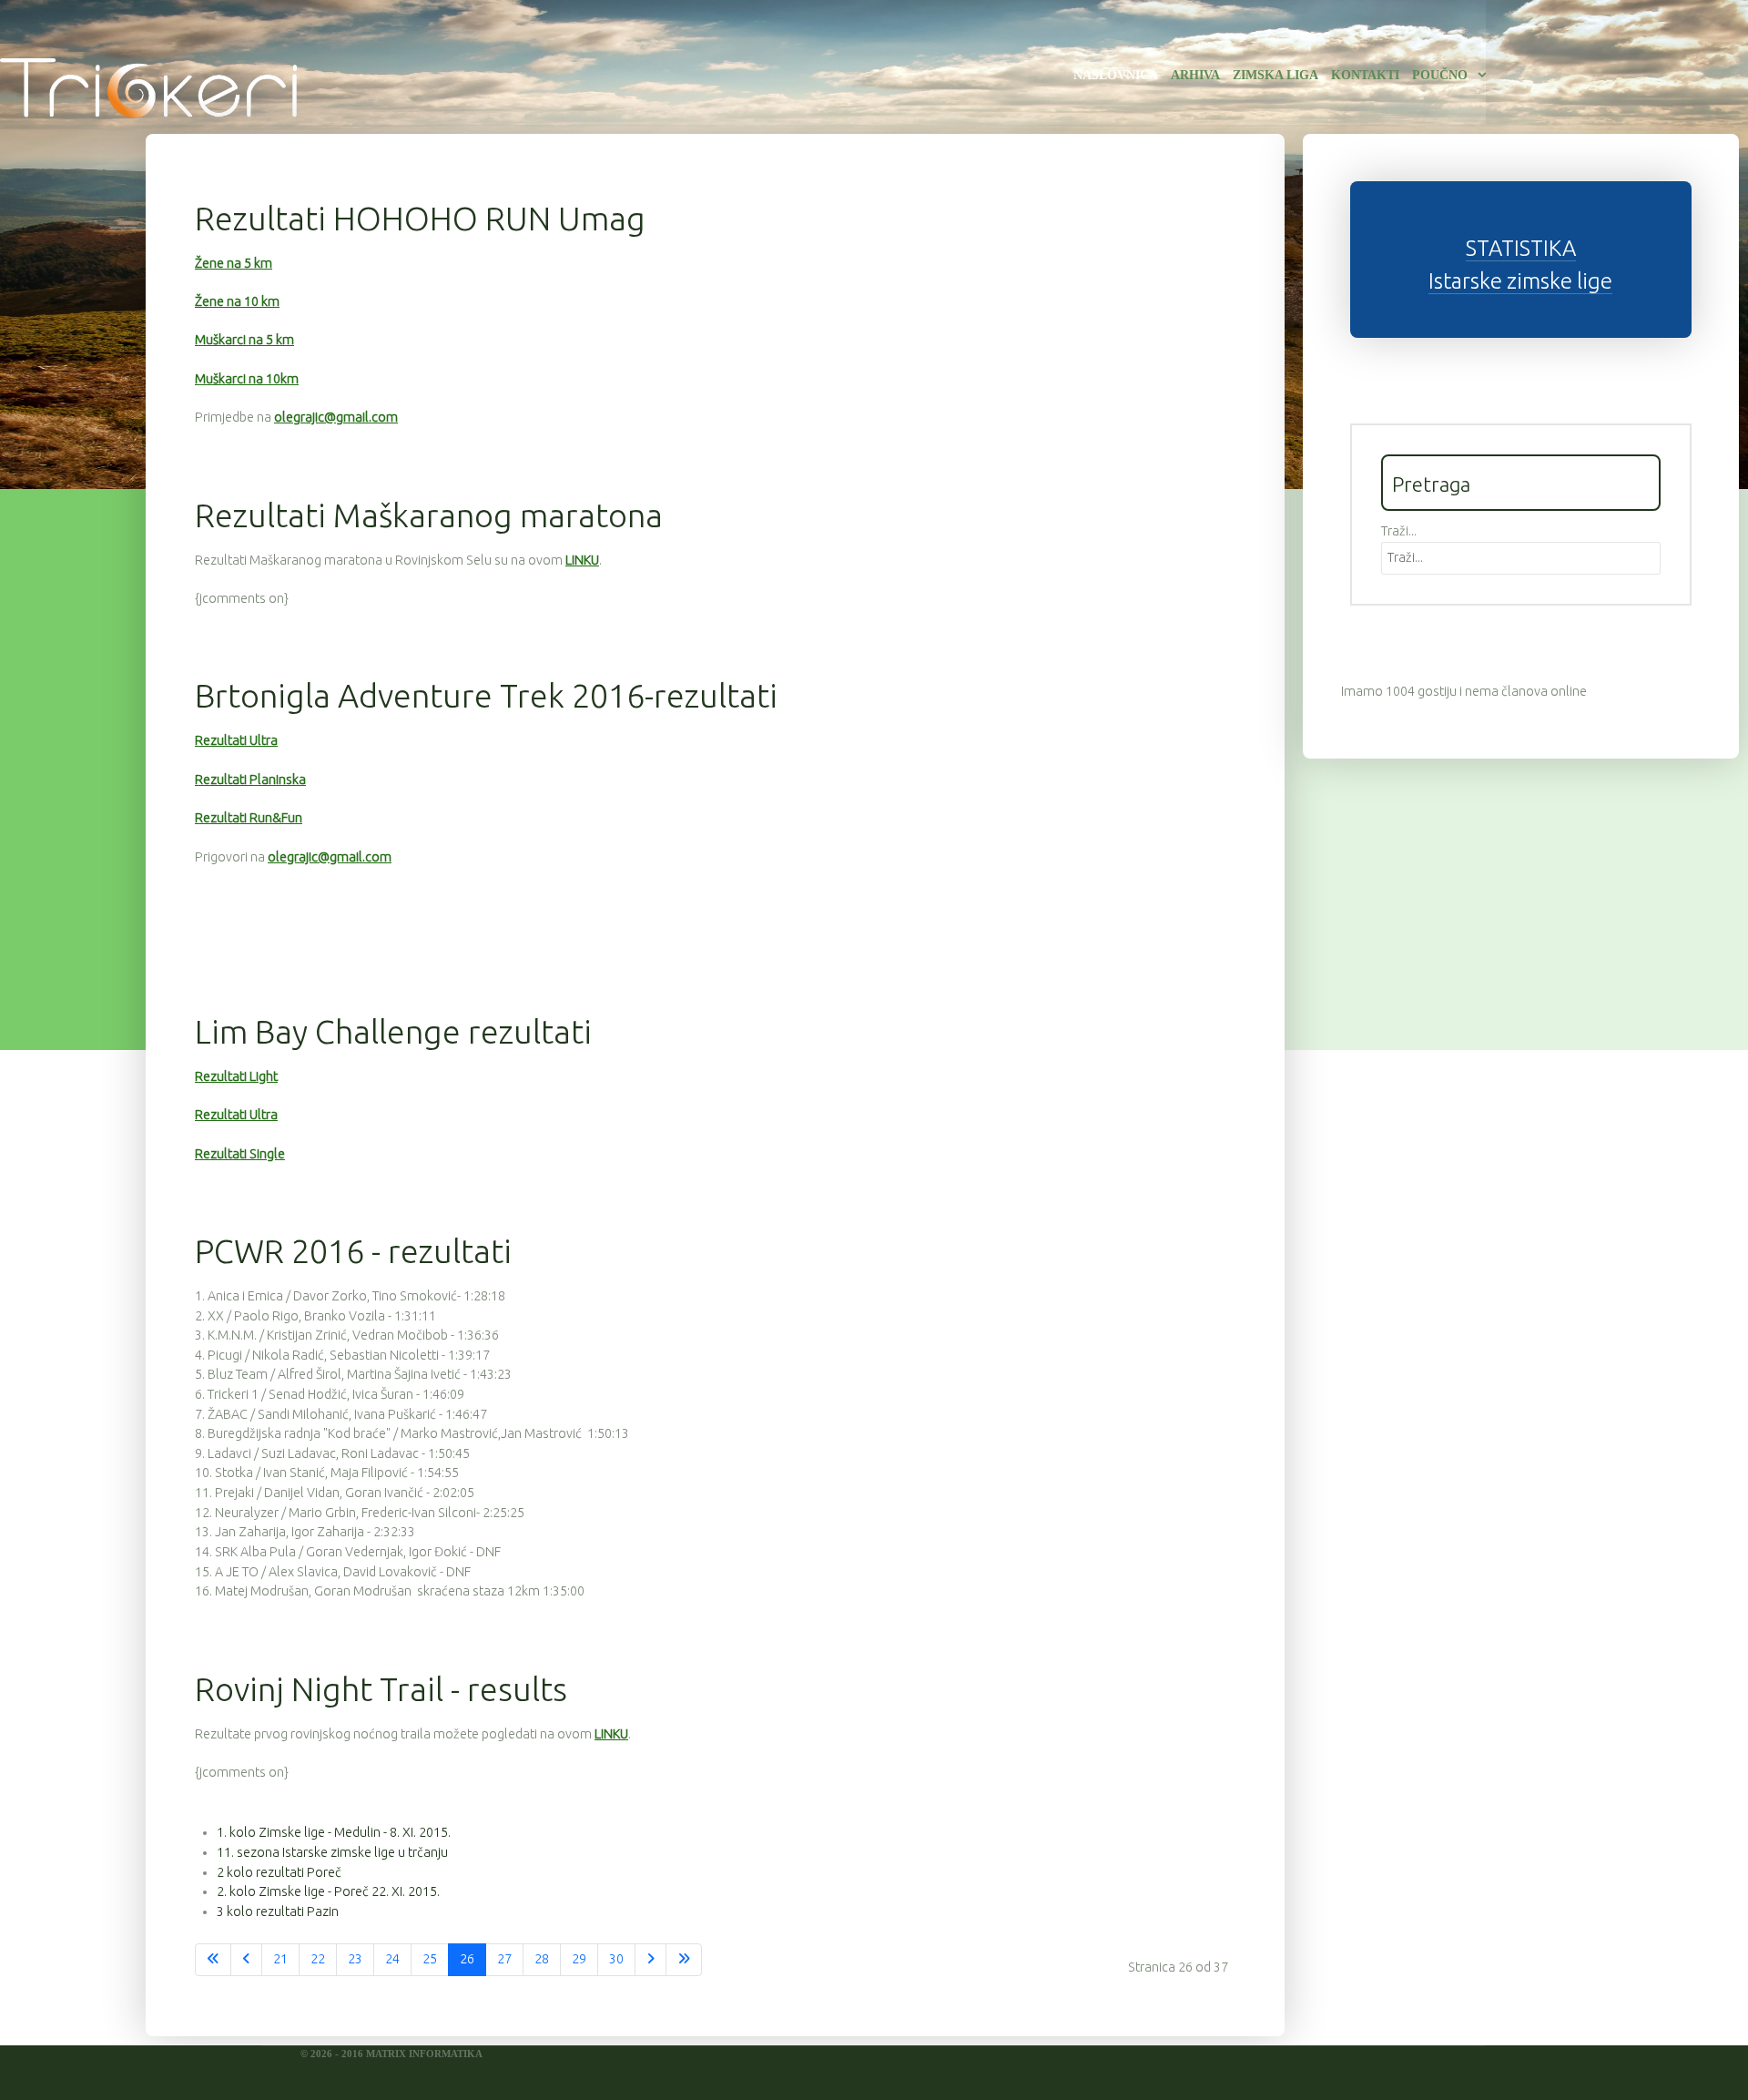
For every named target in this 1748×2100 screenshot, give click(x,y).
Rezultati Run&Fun (249, 818)
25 (430, 1959)
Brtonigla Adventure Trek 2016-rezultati (486, 695)
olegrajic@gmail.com (336, 417)
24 (392, 1959)
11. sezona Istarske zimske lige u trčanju (332, 1852)
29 (579, 1959)
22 (318, 1959)
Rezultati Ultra (236, 740)
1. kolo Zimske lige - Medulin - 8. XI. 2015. (334, 1832)
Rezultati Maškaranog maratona (429, 515)
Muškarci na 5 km (244, 340)
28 (542, 1959)
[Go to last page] (684, 1960)
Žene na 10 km (237, 301)
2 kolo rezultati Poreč (279, 1872)
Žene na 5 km (234, 263)
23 (355, 1959)
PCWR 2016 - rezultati (353, 1251)
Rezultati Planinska (250, 780)
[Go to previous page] (246, 1960)
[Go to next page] (650, 1960)
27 (504, 1959)
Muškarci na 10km (247, 379)
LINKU (582, 560)
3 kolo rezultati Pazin (278, 1911)
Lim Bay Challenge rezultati (393, 1031)
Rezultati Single (240, 1154)
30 (616, 1959)
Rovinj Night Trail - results (381, 1689)
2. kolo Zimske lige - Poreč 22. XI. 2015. (328, 1891)
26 (467, 1959)
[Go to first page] (213, 1960)
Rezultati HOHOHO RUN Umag (420, 218)
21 (280, 1959)
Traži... (1399, 531)
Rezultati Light (236, 1076)
